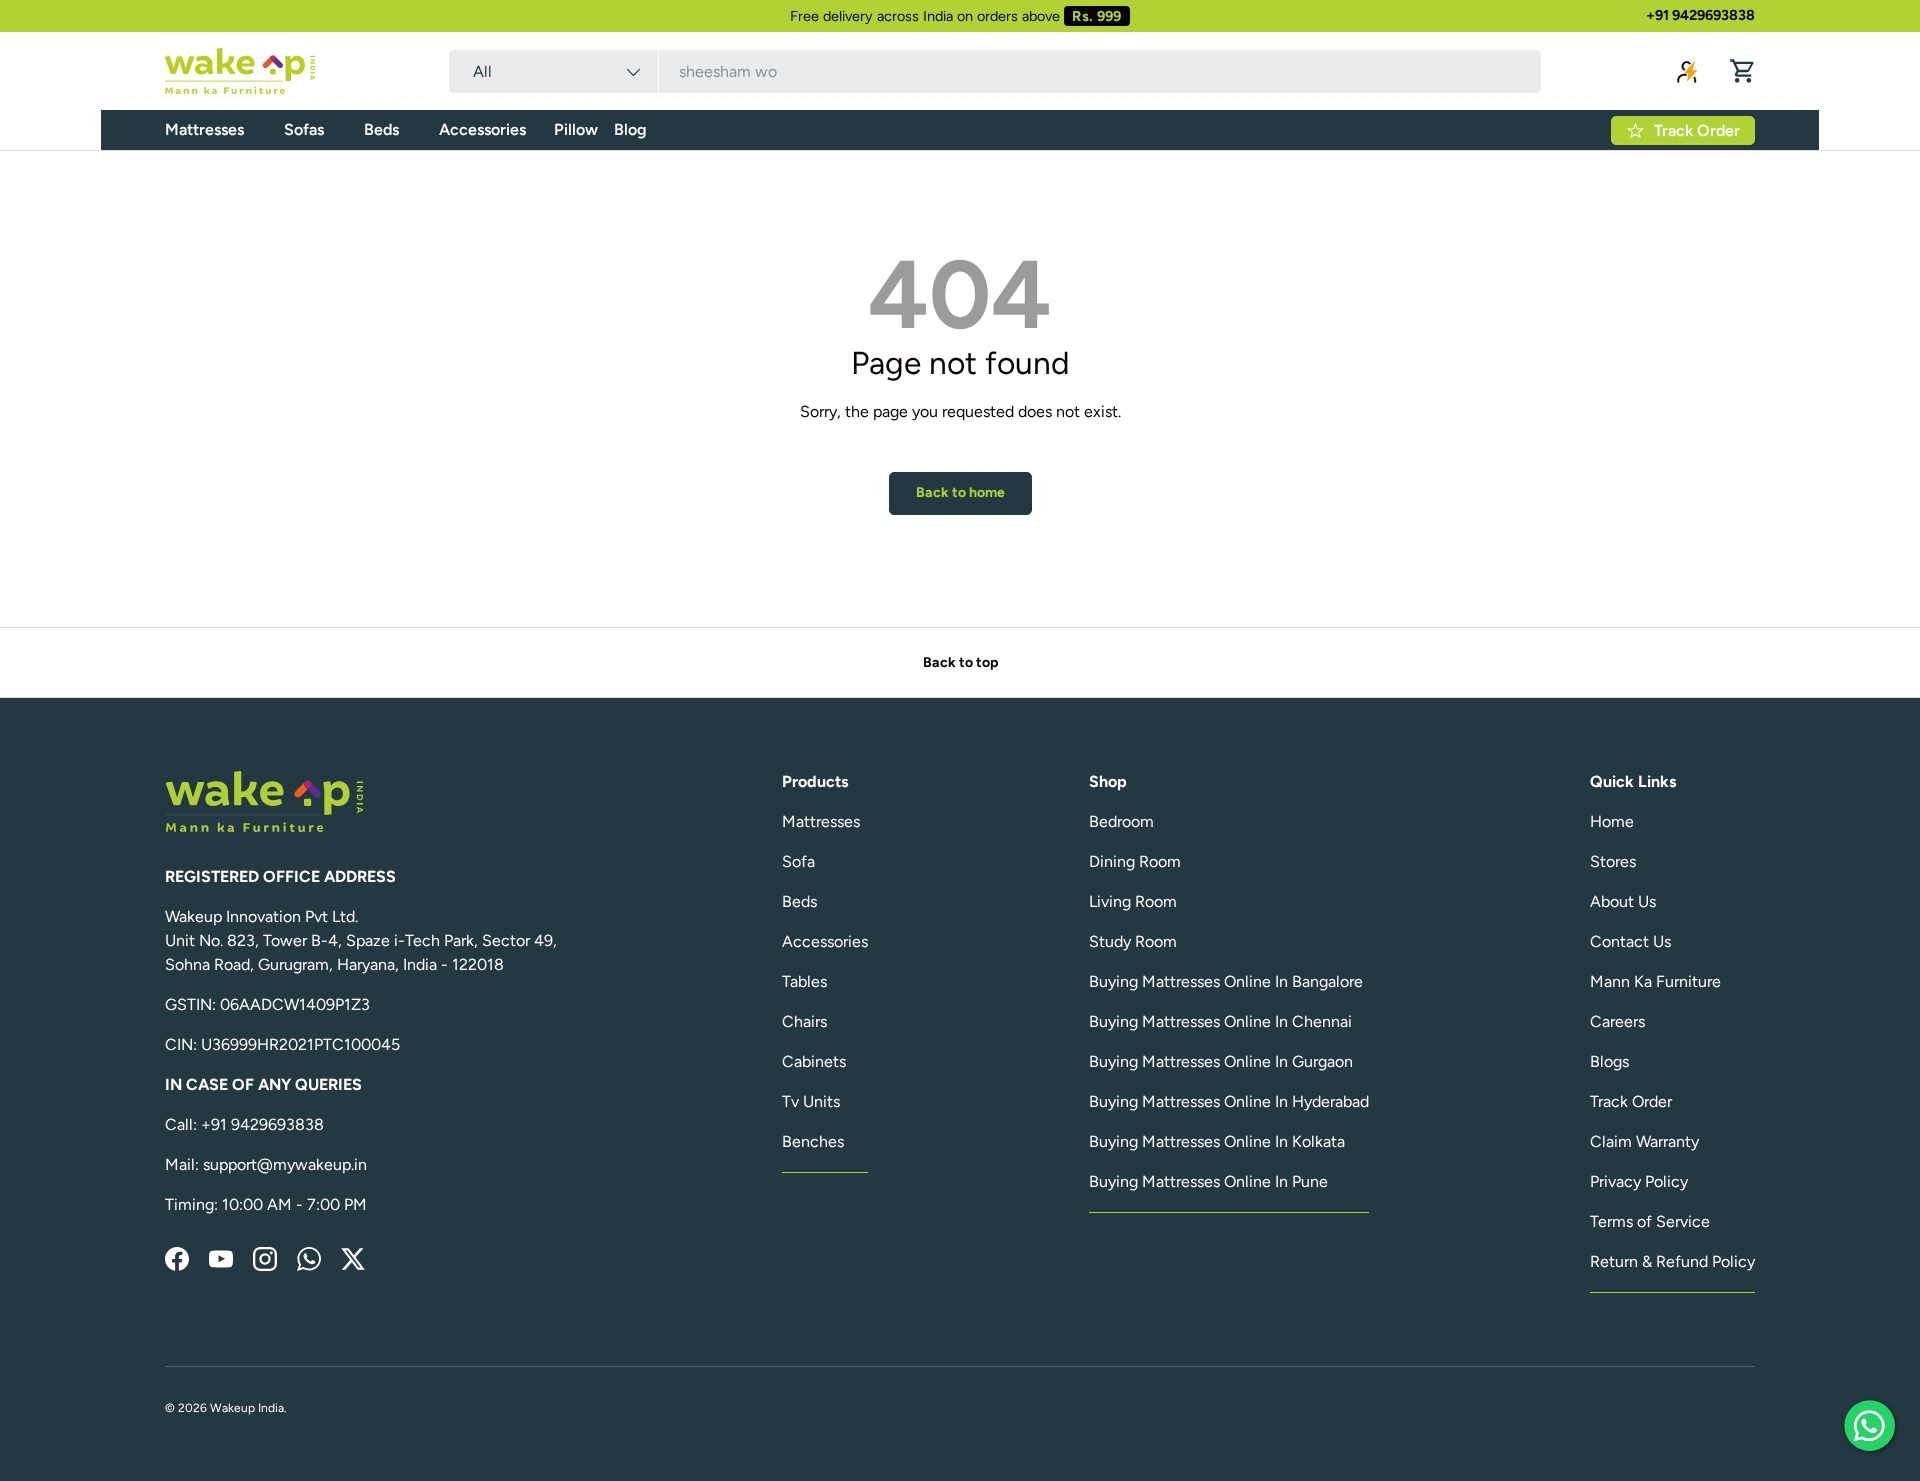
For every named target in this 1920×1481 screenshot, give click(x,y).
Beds (381, 129)
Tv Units (811, 1101)
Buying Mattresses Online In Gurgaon (1221, 1061)
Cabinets (814, 1061)
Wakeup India (247, 1408)
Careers (1617, 1021)
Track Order (1631, 1101)
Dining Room (1135, 861)
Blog (630, 129)
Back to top (960, 662)
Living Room (1133, 901)
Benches (813, 1141)
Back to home (960, 492)
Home (1612, 821)
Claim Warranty (1644, 1141)
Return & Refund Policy (1672, 1261)
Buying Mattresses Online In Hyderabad (1229, 1101)
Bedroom (1121, 821)
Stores (1613, 861)
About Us (1623, 901)
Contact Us (1630, 941)
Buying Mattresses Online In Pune (1208, 1181)
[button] (1743, 71)
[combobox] (995, 71)
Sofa (798, 861)
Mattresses (204, 129)
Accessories (482, 129)
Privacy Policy (1639, 1181)
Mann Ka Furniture (1655, 981)
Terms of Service (1650, 1221)
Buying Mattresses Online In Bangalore (1226, 981)
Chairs (804, 1021)
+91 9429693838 (1700, 15)
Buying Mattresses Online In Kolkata (1217, 1141)
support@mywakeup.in (285, 1164)
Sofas (304, 129)
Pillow (576, 129)
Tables (804, 981)
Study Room (1133, 941)
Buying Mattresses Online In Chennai (1220, 1021)
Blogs (1609, 1061)
